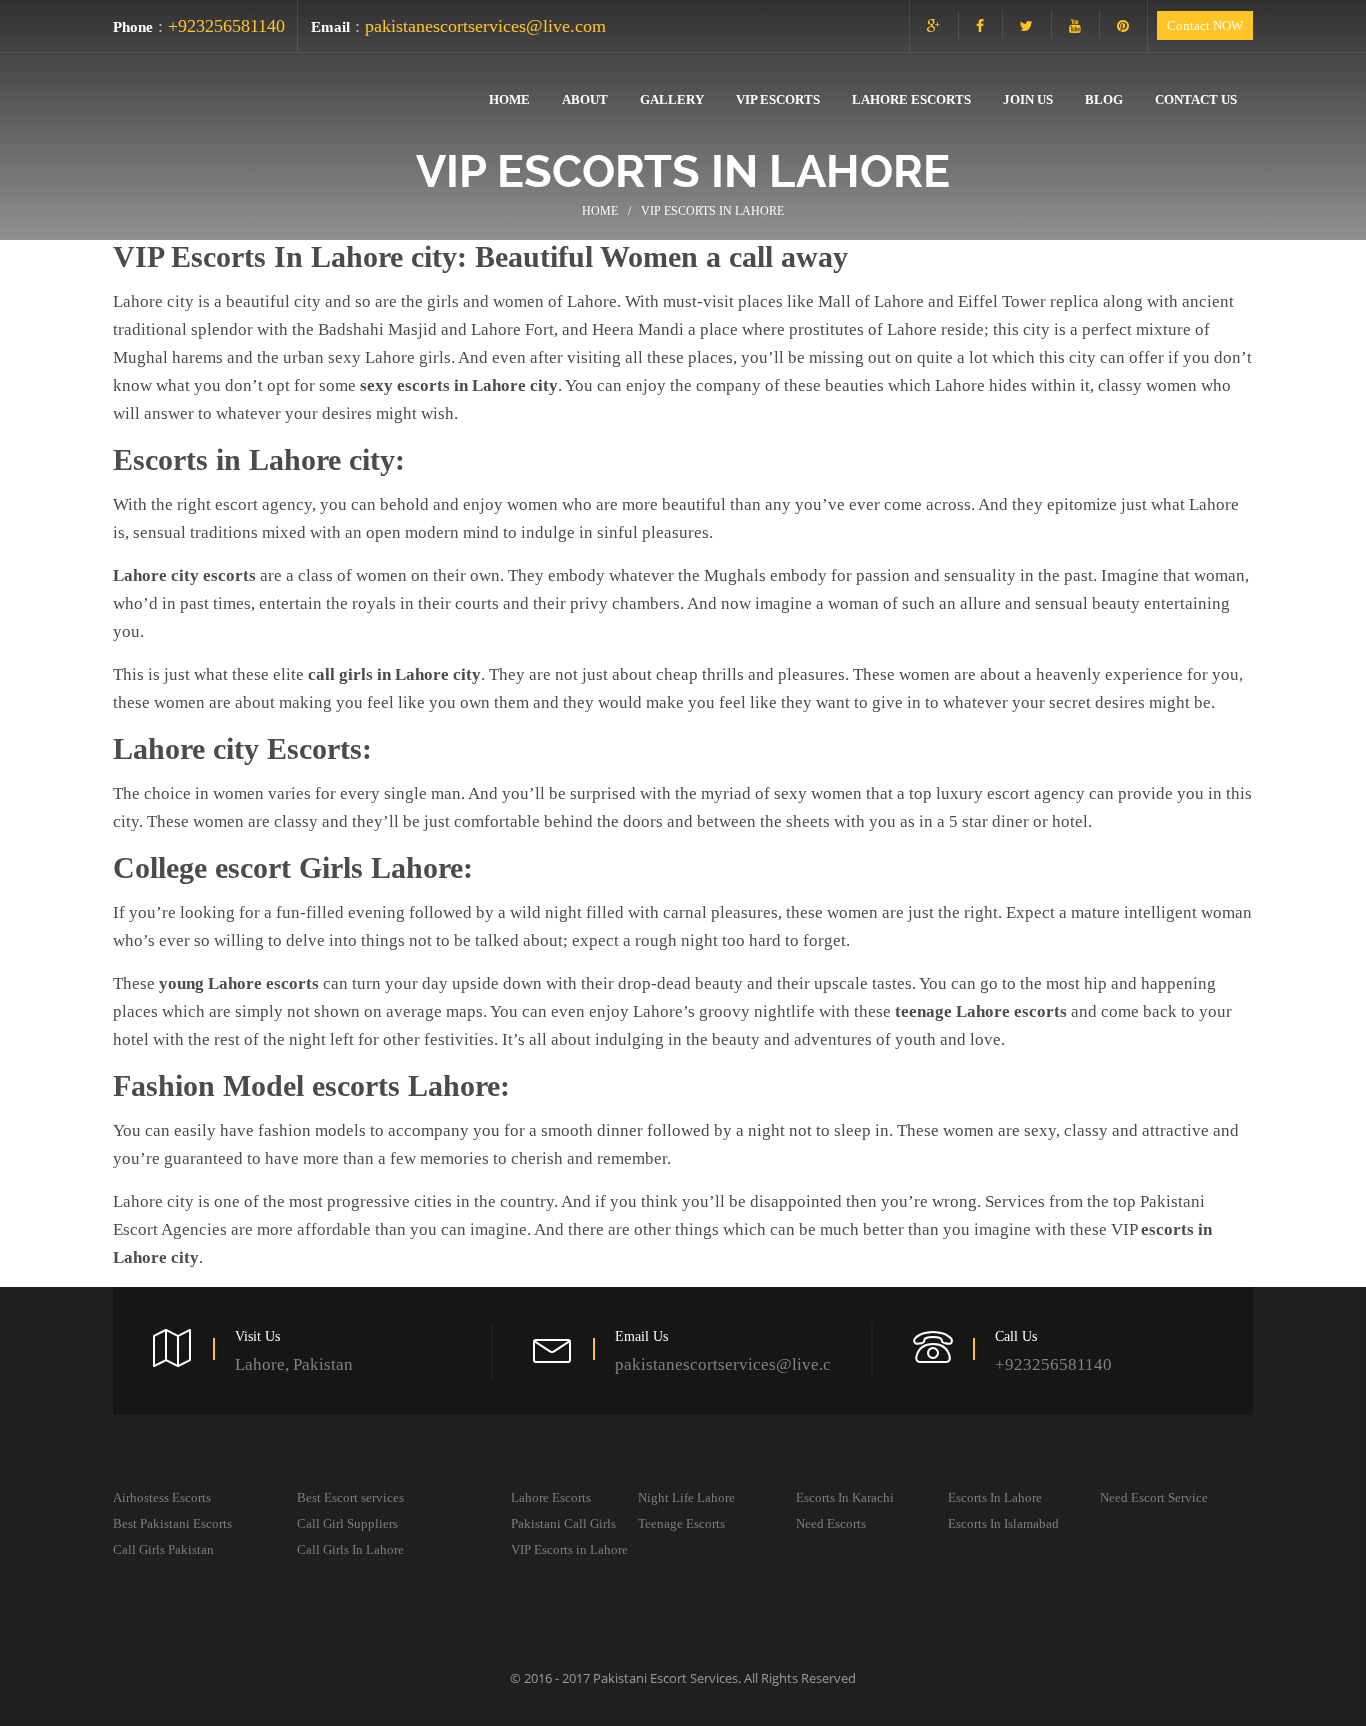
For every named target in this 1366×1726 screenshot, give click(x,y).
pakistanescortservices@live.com (485, 26)
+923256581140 (226, 26)
